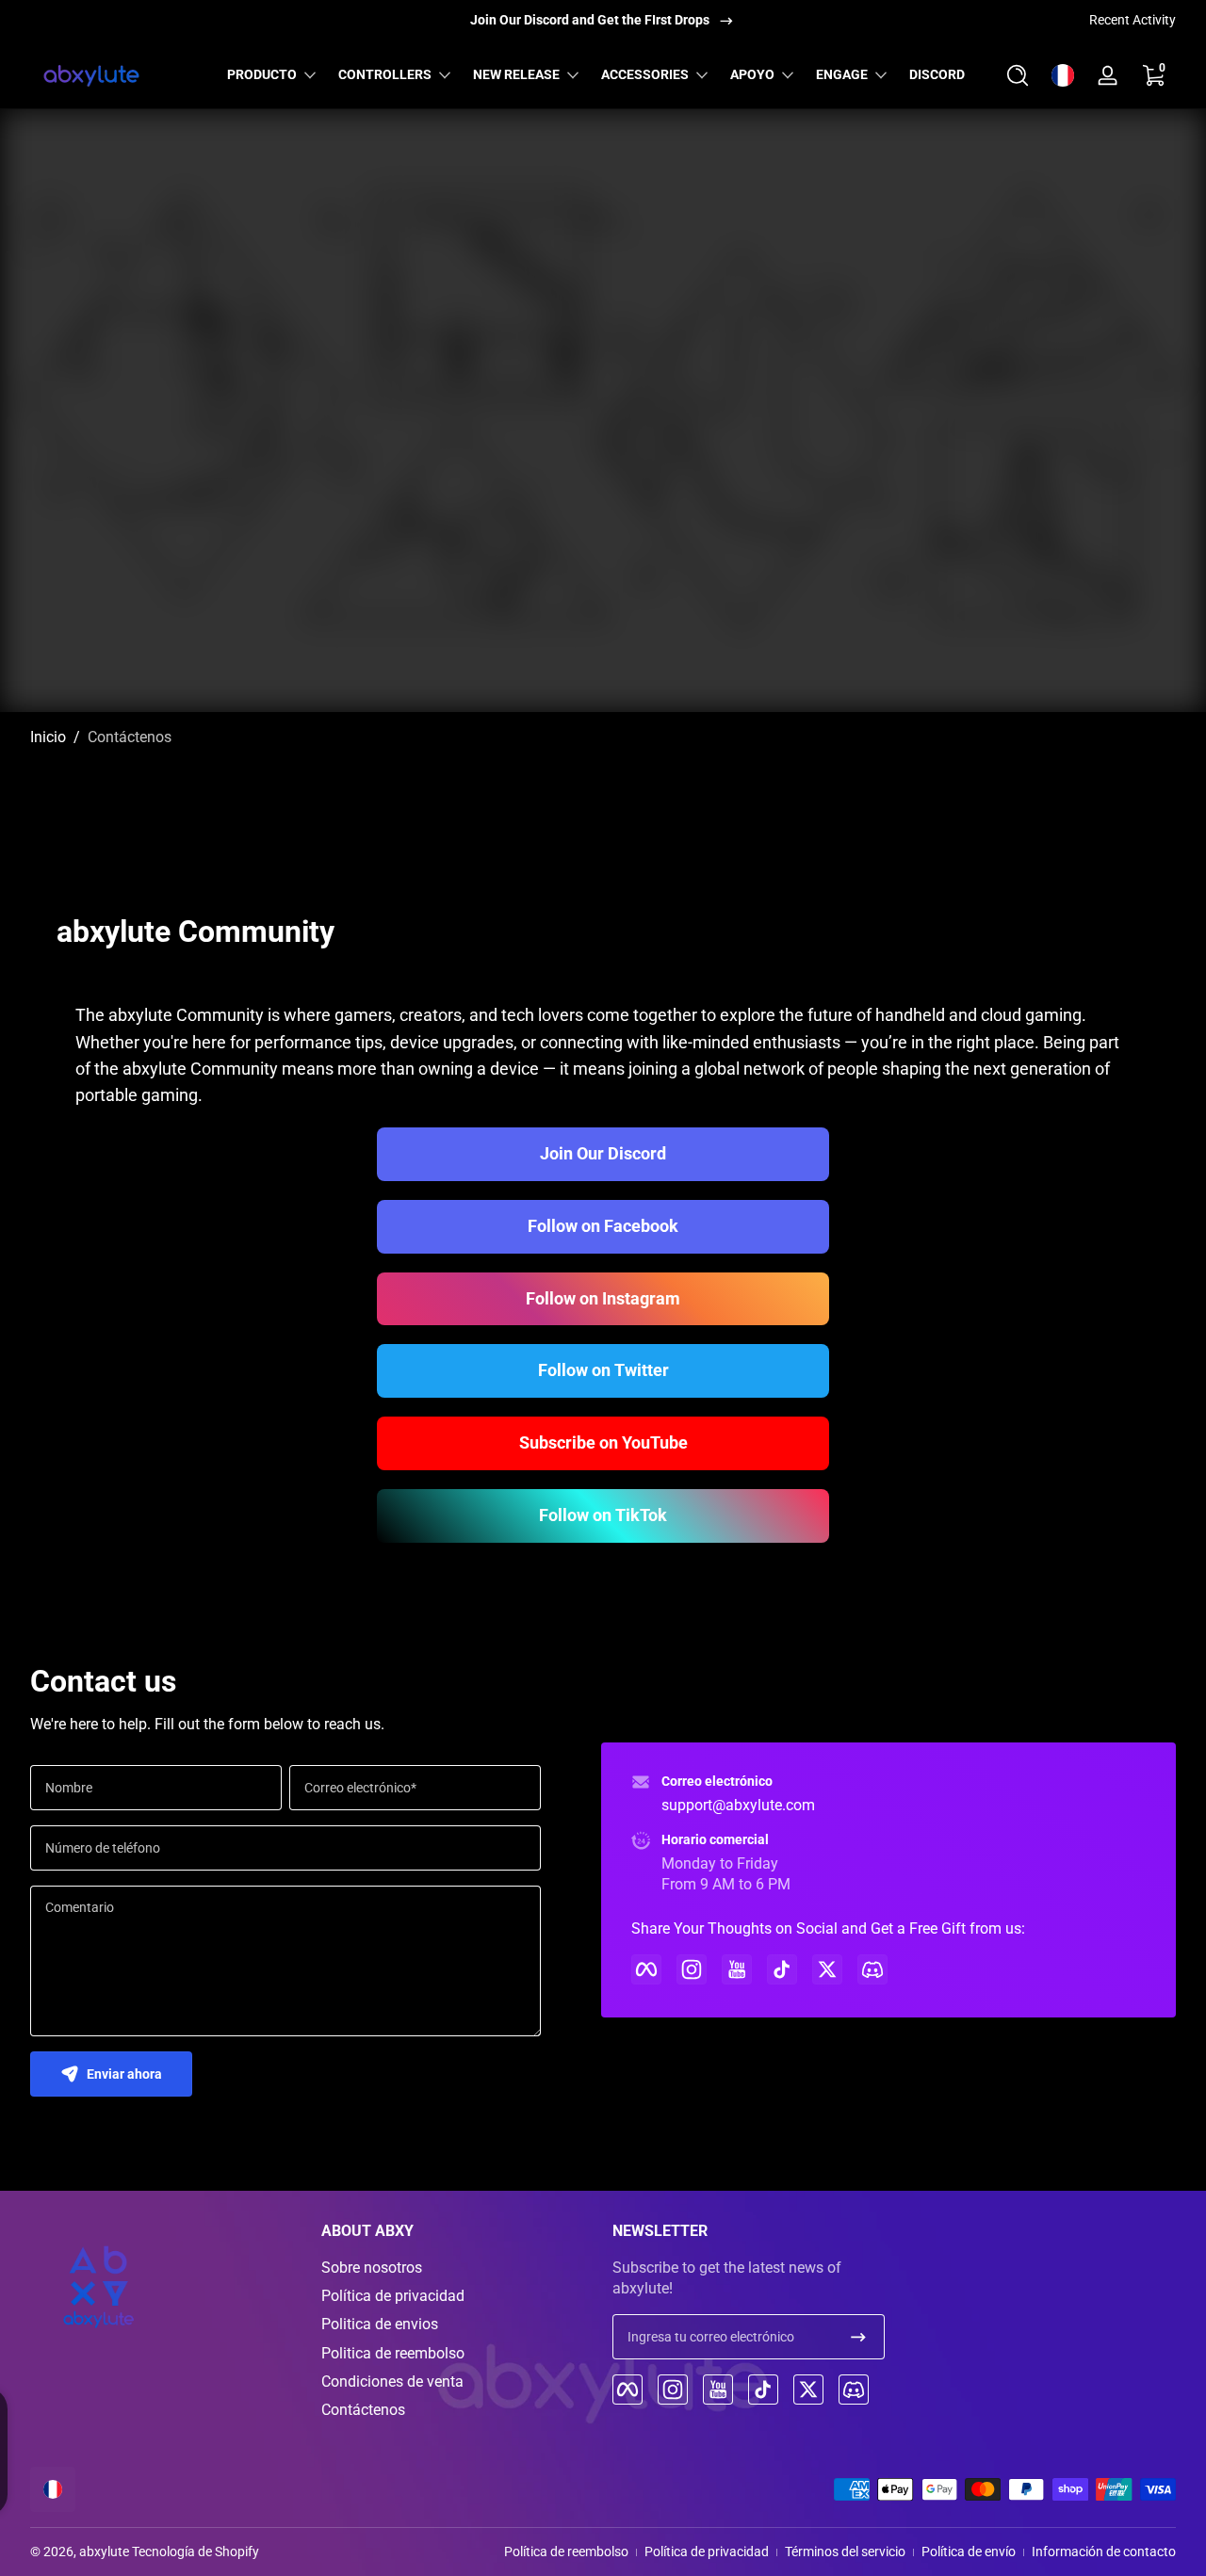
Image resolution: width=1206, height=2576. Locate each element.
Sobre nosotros (372, 2268)
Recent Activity (1133, 20)
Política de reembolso (566, 2552)
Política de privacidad (393, 2296)
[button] (1018, 75)
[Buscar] (1018, 75)
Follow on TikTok (603, 1515)
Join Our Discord (603, 1153)
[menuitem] (457, 2268)
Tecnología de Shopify (196, 2552)
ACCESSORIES (645, 74)
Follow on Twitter (603, 1370)
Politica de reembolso (393, 2353)
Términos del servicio (845, 2552)
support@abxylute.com (738, 1805)
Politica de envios (380, 2324)
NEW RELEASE (516, 74)
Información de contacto (1104, 2552)
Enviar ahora (124, 2074)
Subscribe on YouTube (603, 1442)
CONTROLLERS (385, 74)
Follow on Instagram (603, 1298)
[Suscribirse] (858, 2337)
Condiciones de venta (392, 2382)
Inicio (48, 737)
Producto (262, 74)
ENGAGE (842, 74)
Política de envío (969, 2552)
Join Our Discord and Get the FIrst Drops (590, 20)
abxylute (104, 2552)
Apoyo (752, 74)
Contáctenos (130, 737)
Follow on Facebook (603, 1226)
